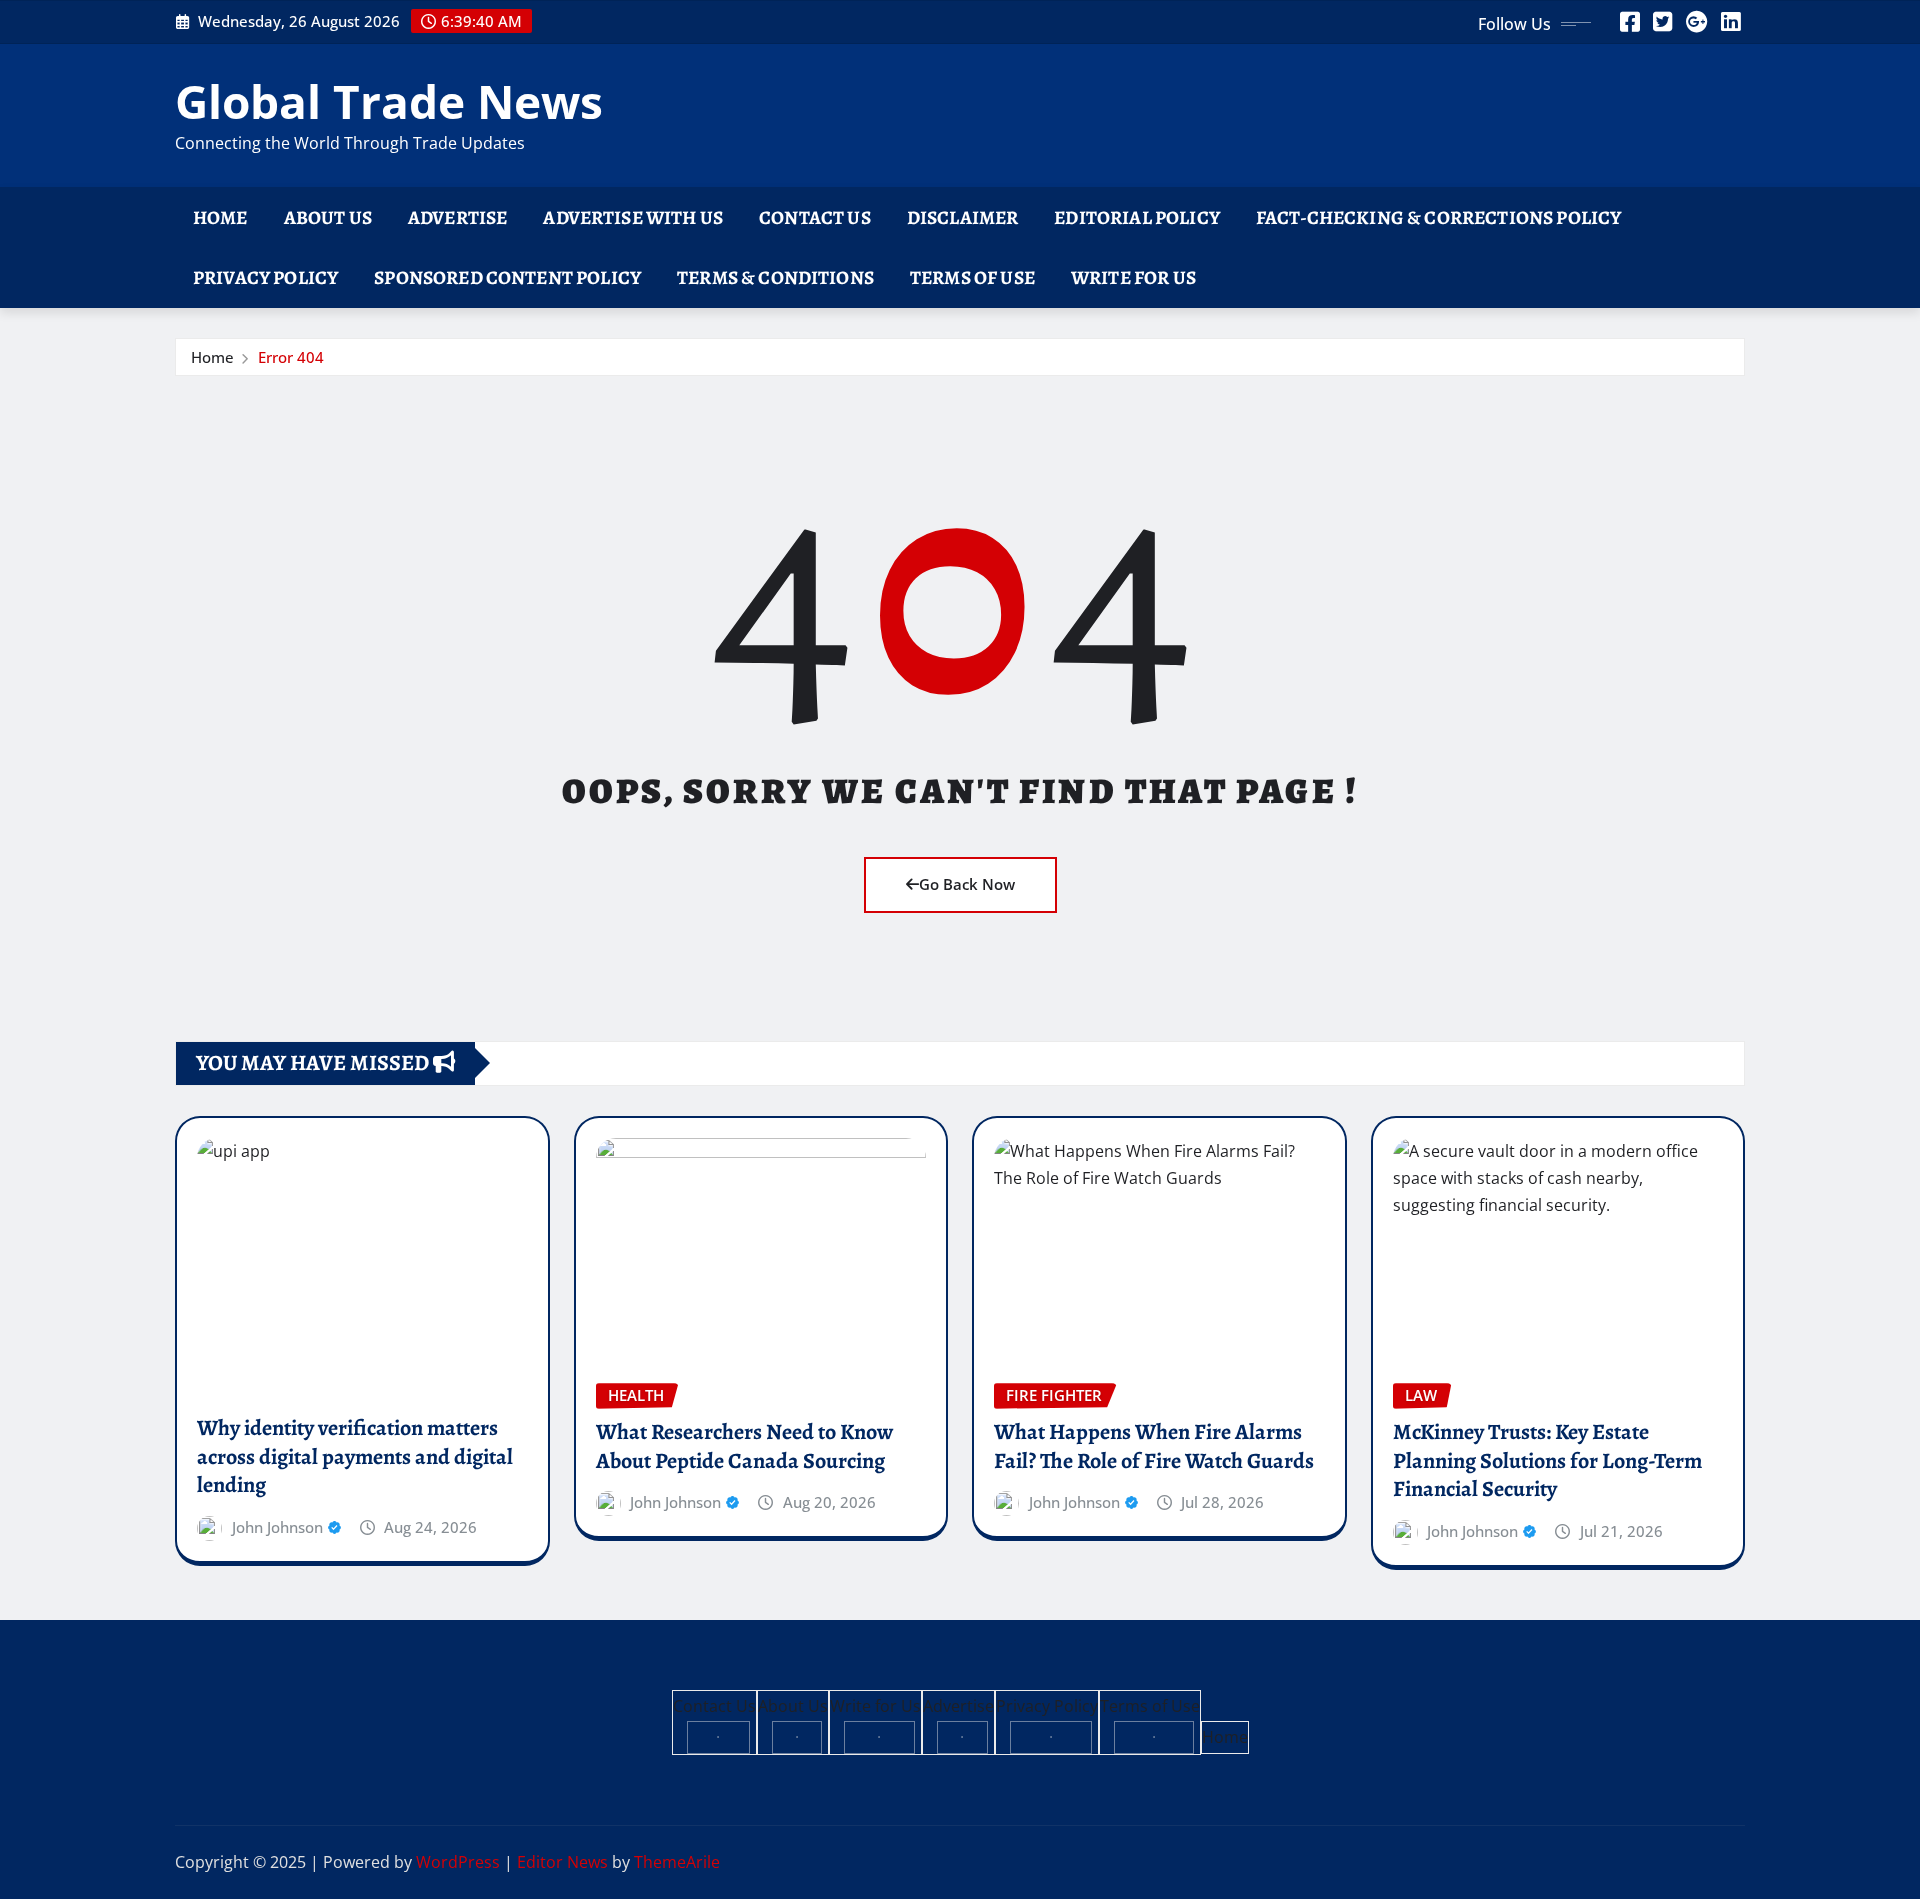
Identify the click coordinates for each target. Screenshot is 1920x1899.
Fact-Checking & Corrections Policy (1438, 217)
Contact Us (815, 217)
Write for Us (1133, 277)
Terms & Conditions (775, 277)
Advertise (457, 217)
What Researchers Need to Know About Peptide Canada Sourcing (744, 1446)
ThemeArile (677, 1862)
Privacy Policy (265, 277)
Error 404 (291, 357)
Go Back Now (967, 884)
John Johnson (277, 1527)
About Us (328, 217)
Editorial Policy (1137, 217)
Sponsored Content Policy (507, 277)
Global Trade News (389, 101)
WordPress (458, 1862)
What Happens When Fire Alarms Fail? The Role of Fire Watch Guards (1154, 1446)
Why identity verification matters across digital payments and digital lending (355, 1456)
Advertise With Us (633, 217)
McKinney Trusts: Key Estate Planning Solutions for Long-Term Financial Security (1547, 1460)
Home (220, 217)
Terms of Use (972, 277)
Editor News (562, 1862)
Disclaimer (963, 217)
